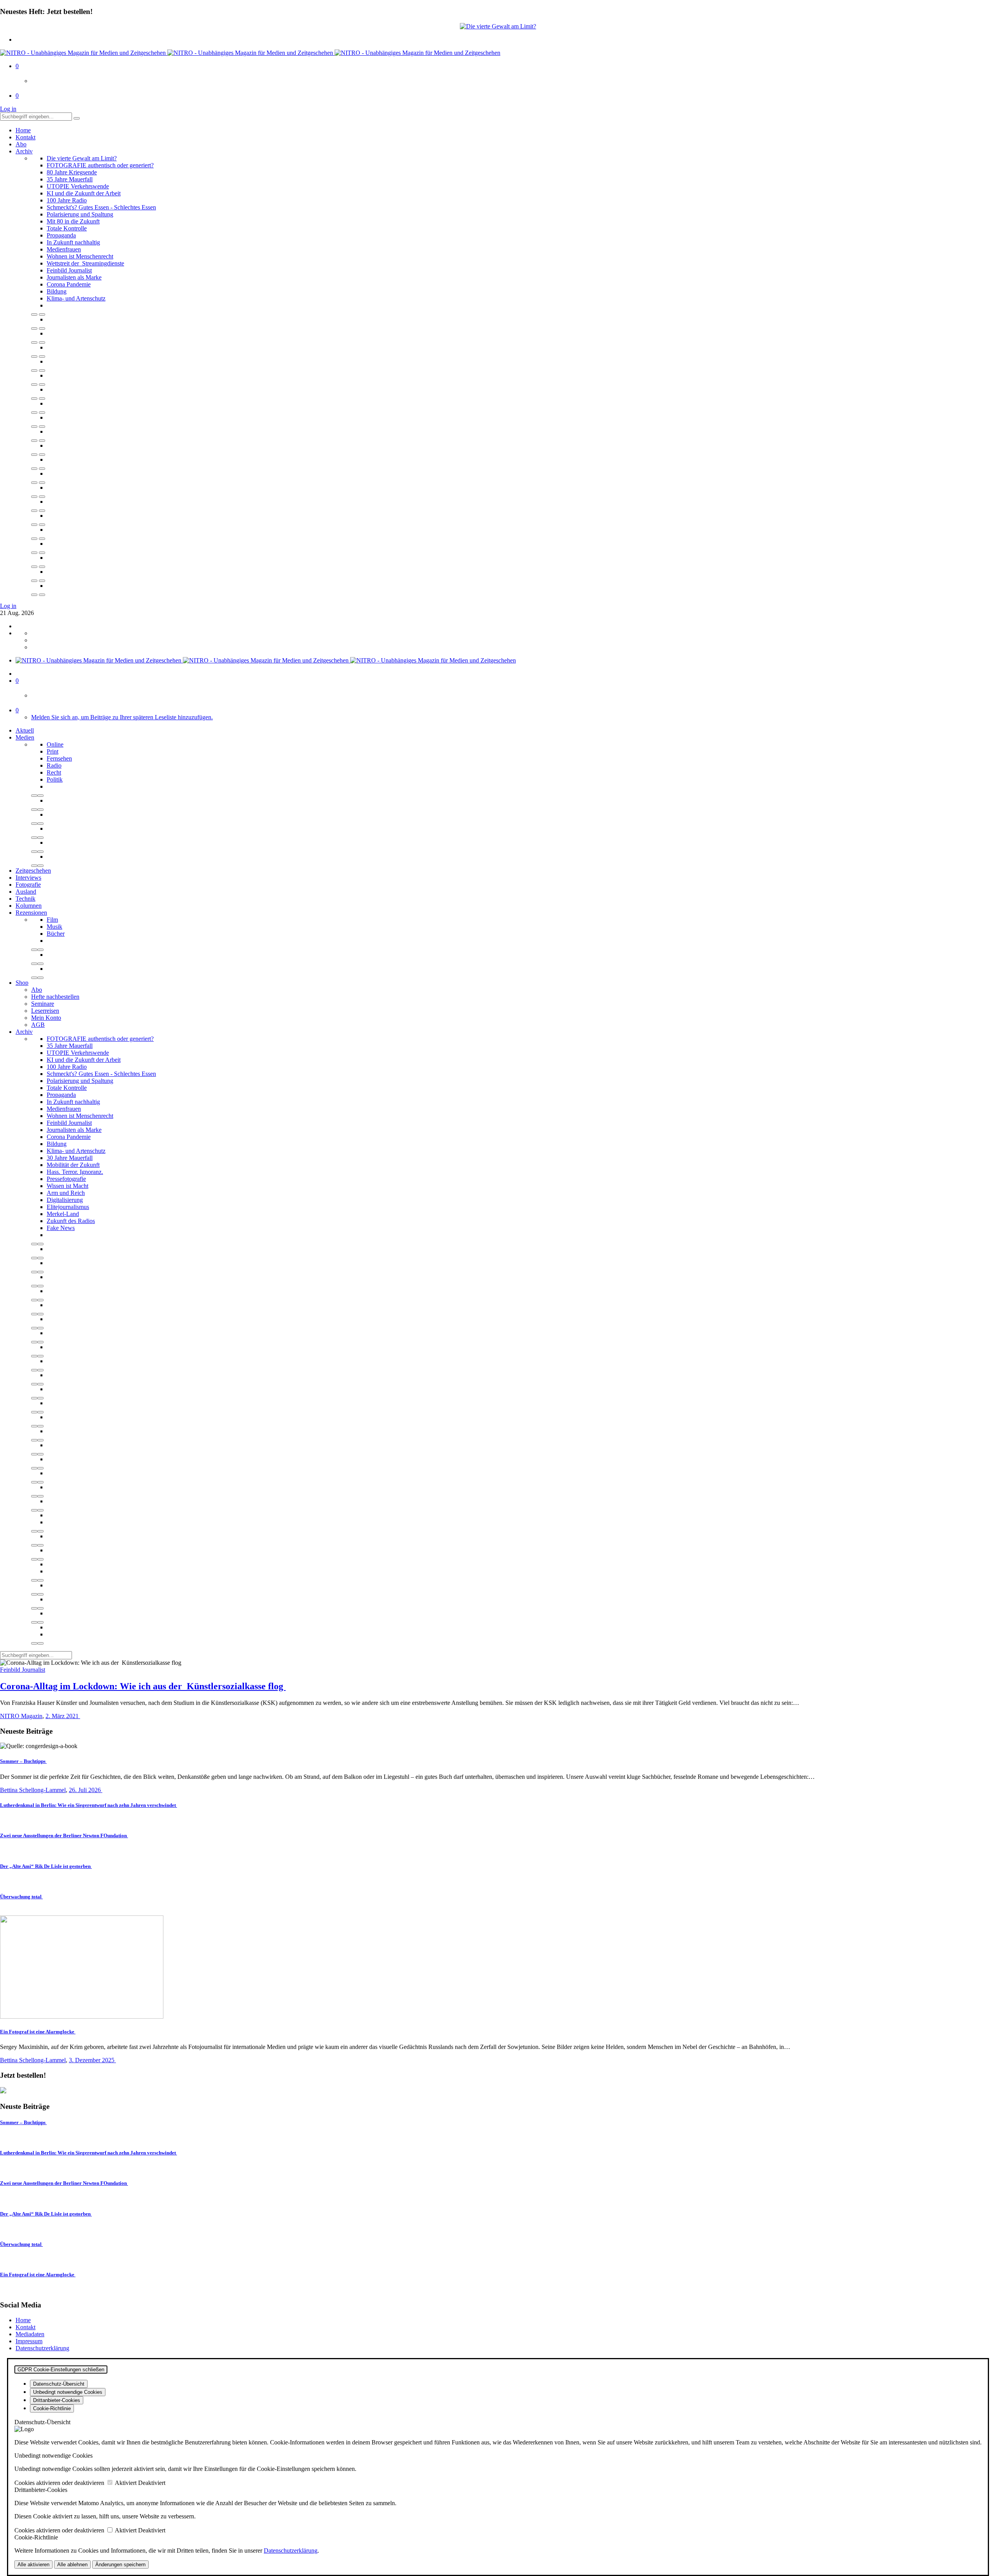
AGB (38, 1025)
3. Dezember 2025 (92, 2060)
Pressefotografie (66, 1179)
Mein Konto (46, 1018)
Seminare (43, 1004)
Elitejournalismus (68, 1207)
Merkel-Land (63, 1214)
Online (55, 744)
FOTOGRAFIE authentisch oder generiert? (100, 165)
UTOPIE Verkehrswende (78, 186)
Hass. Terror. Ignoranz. (75, 1172)
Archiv (24, 151)
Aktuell (25, 730)
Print (53, 751)
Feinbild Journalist (69, 270)
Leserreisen (45, 1011)
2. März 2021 (63, 1716)
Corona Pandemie (69, 284)
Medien (25, 737)
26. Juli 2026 (86, 1790)
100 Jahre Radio (67, 200)
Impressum (29, 2341)
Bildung (57, 291)
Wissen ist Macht (68, 1186)
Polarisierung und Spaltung (80, 214)
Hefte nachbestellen (55, 997)
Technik (25, 899)
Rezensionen (31, 913)
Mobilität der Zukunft (73, 1165)
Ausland (26, 892)
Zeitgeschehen (33, 871)
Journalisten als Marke (74, 277)
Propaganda (61, 235)
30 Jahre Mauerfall (70, 1158)
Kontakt (25, 137)
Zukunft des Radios (71, 1221)
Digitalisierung (65, 1200)
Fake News (61, 1228)
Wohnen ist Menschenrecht (80, 256)
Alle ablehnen (72, 2565)
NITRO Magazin (21, 1716)
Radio (54, 765)
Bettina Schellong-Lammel (33, 1790)
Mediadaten (30, 2334)
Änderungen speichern (120, 2565)
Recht (54, 772)
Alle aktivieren (33, 2565)
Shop (22, 983)
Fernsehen (59, 758)
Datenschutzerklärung (42, 2348)
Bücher (56, 934)
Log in (8, 109)
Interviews (28, 878)
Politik (55, 779)
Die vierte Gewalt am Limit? (82, 158)
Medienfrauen (64, 249)
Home (23, 130)
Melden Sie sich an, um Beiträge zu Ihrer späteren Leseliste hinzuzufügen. (122, 717)
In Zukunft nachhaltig (73, 242)
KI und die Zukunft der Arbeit (84, 193)
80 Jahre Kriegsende (72, 172)
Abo (21, 144)
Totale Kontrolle (67, 228)
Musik (54, 927)
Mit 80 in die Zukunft (73, 221)
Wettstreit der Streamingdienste (85, 263)
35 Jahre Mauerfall (70, 179)
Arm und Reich (66, 1193)
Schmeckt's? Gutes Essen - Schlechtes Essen (101, 207)
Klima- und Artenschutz (76, 298)
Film (52, 920)
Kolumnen (29, 906)
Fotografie (28, 885)
